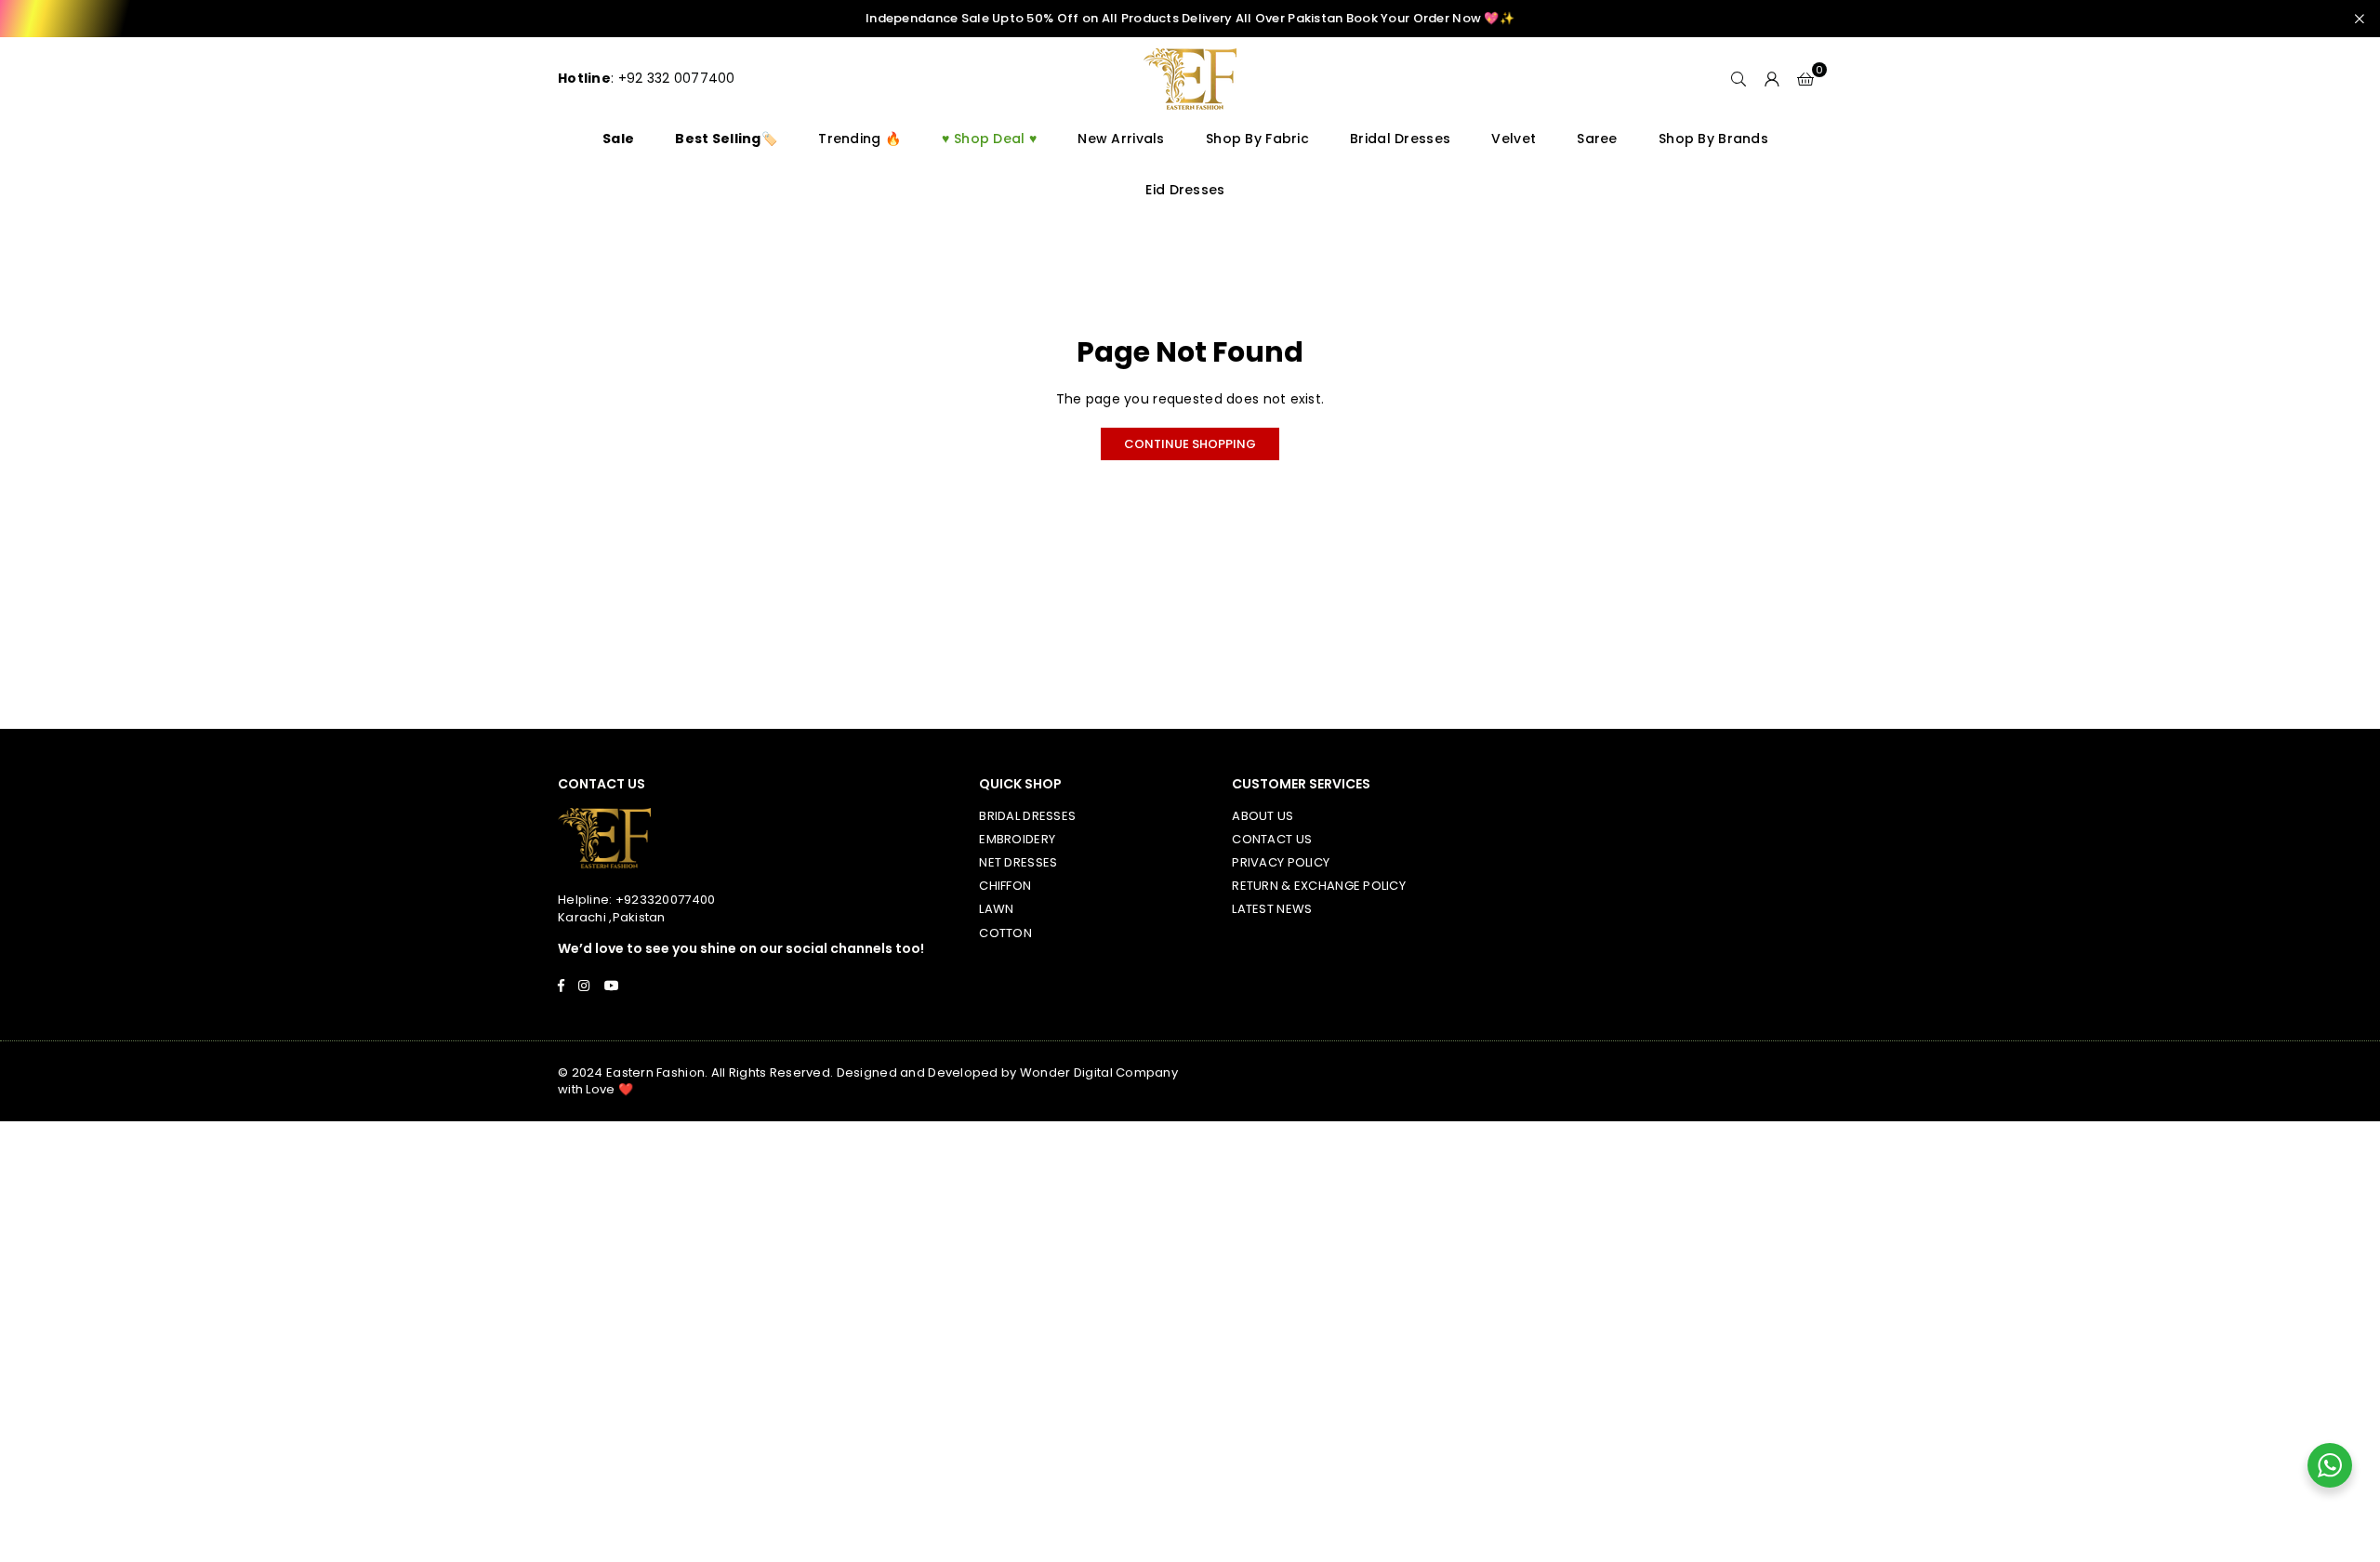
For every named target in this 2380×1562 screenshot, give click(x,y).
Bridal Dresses (1400, 139)
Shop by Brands (1713, 139)
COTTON (1005, 933)
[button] (1805, 79)
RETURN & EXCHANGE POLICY (1319, 886)
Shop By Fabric (1257, 139)
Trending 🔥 (859, 139)
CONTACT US (1272, 839)
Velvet (1514, 139)
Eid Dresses (1185, 190)
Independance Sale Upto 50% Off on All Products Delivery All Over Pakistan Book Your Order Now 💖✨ (1190, 19)
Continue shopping (1190, 444)
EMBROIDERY (1017, 839)
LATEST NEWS (1272, 909)
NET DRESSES (1018, 862)
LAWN (996, 909)
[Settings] (1772, 79)
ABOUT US (1263, 816)
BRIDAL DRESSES (1027, 816)
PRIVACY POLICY (1281, 862)
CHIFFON (1005, 886)
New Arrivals (1121, 139)
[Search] (1739, 79)
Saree (1597, 139)
